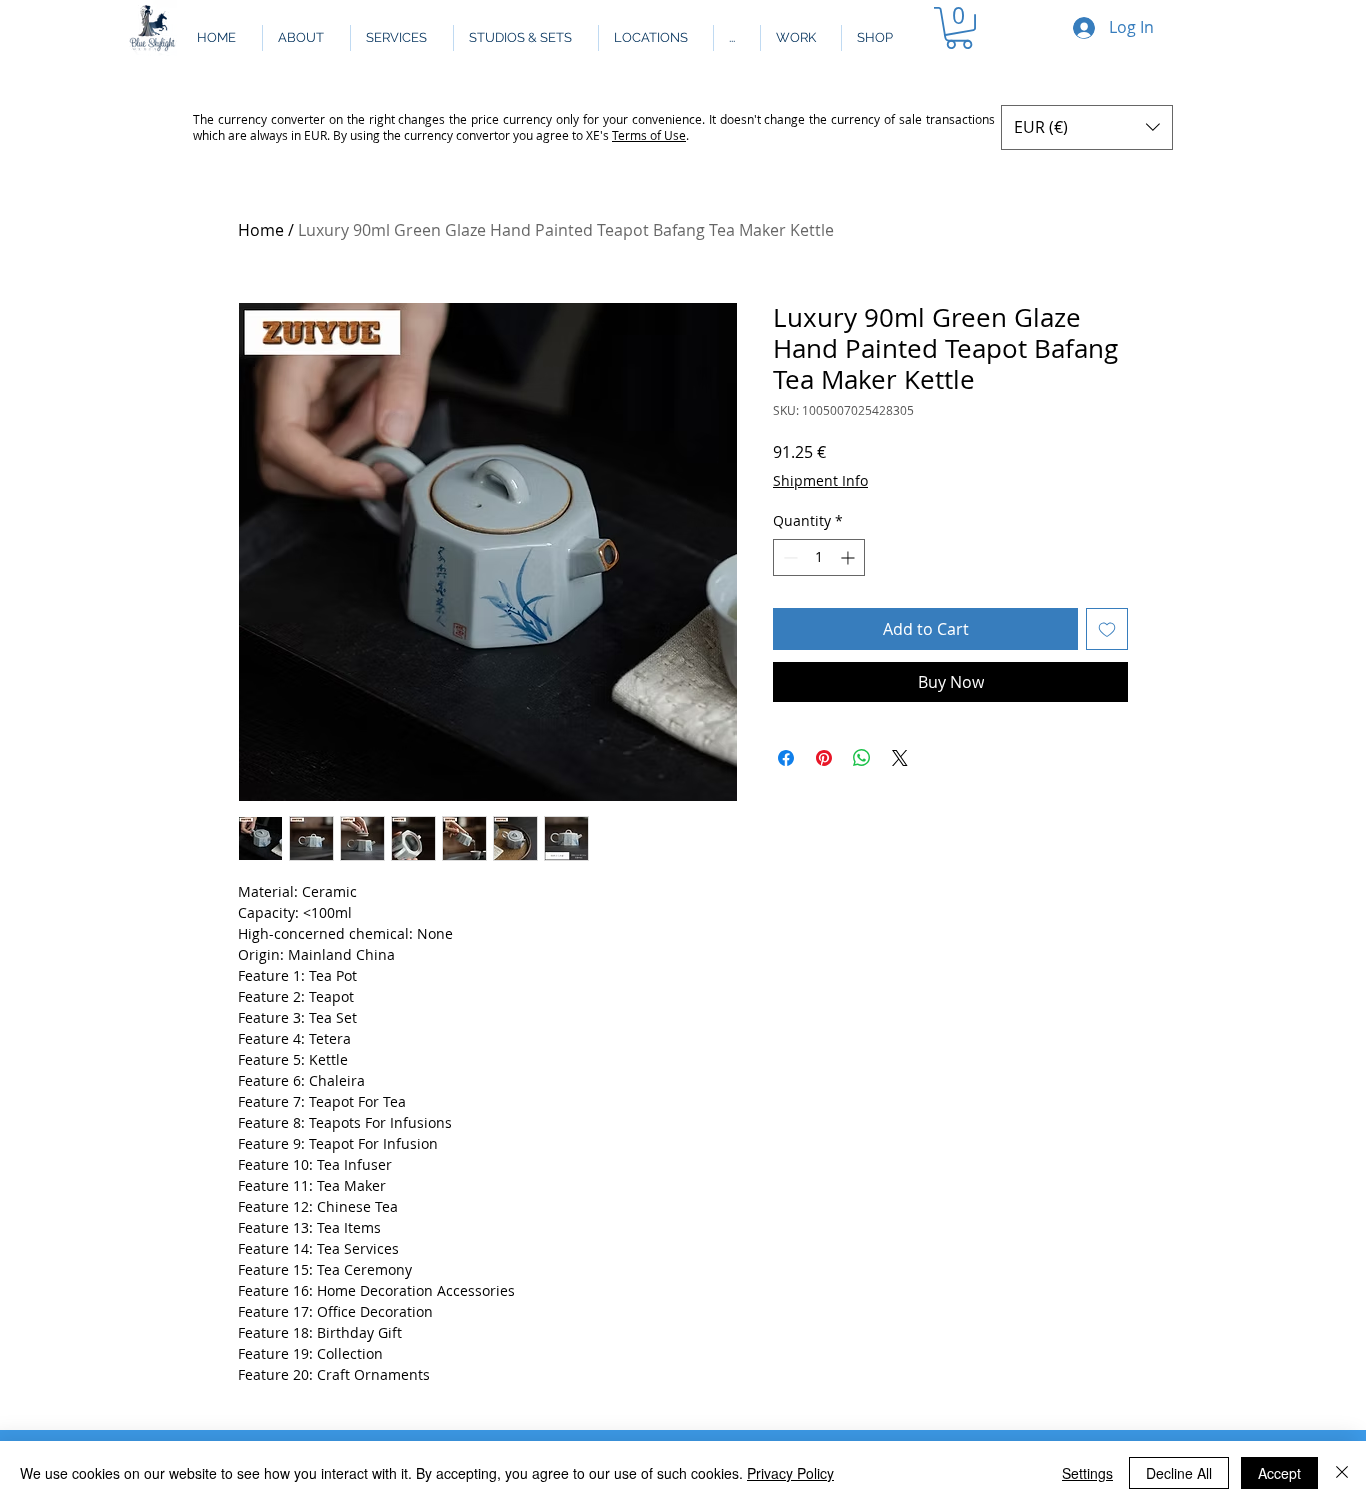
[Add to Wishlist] (1107, 629)
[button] (736, 38)
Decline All (1179, 1473)
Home (261, 230)
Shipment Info (820, 480)
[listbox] (1087, 127)
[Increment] (849, 557)
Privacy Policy (790, 1473)
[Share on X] (900, 758)
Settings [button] (1087, 1473)
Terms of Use (649, 135)
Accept (1279, 1473)
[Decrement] (788, 557)
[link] (959, 28)
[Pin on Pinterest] (824, 758)
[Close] (1342, 1473)
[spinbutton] (819, 557)
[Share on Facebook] (786, 758)
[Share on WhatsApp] (862, 758)
